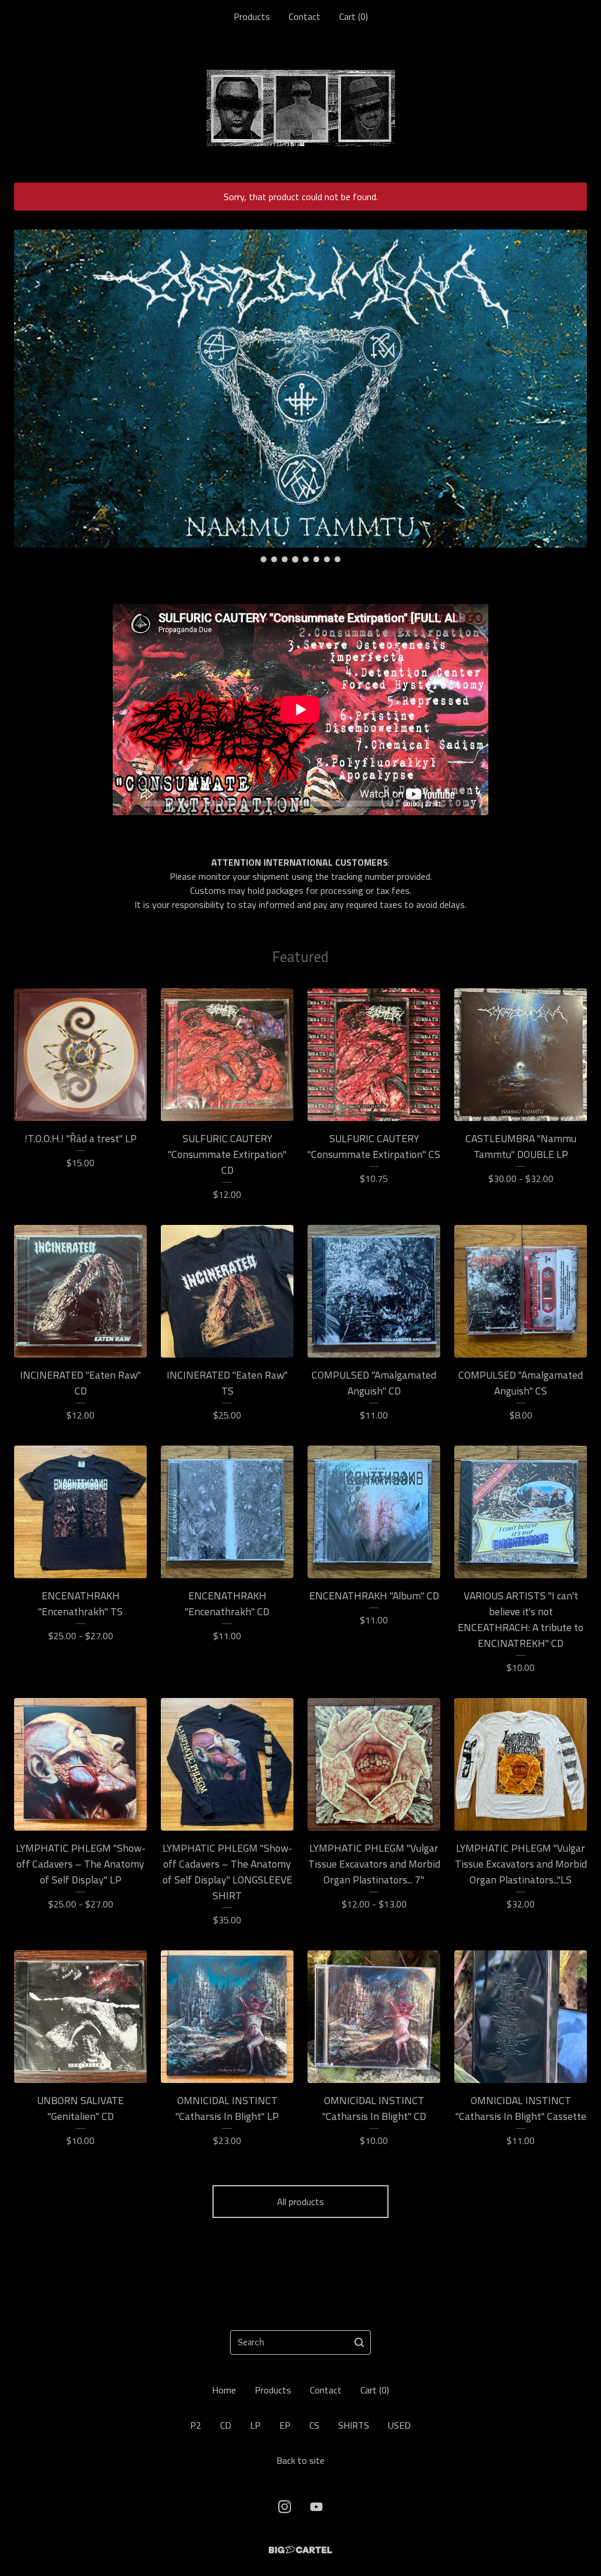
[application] (300, 710)
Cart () (354, 16)
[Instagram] (285, 2507)
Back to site (300, 2460)
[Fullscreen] (472, 803)
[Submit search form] (359, 2342)
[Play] (127, 803)
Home (224, 2390)
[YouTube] (316, 2507)
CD (226, 2425)
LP (255, 2425)
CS (314, 2425)
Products (252, 16)
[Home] (301, 108)
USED (399, 2425)
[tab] (264, 559)
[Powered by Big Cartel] (300, 2550)
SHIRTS (354, 2425)
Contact (305, 16)
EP (285, 2425)
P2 (196, 2425)
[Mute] (454, 803)
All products (300, 2202)
